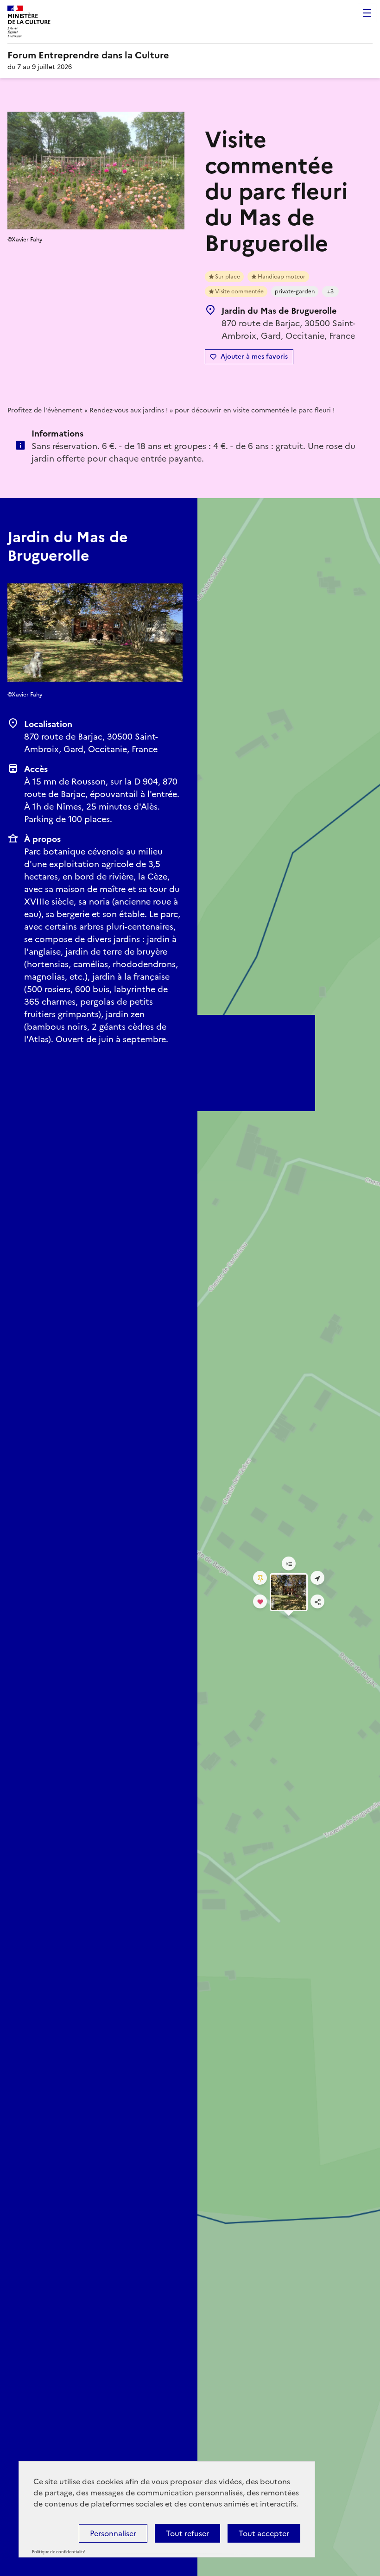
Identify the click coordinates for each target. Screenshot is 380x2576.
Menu (367, 13)
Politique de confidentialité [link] (59, 2552)
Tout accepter (264, 2533)
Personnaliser (113, 2533)
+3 (330, 291)
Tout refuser (187, 2533)
